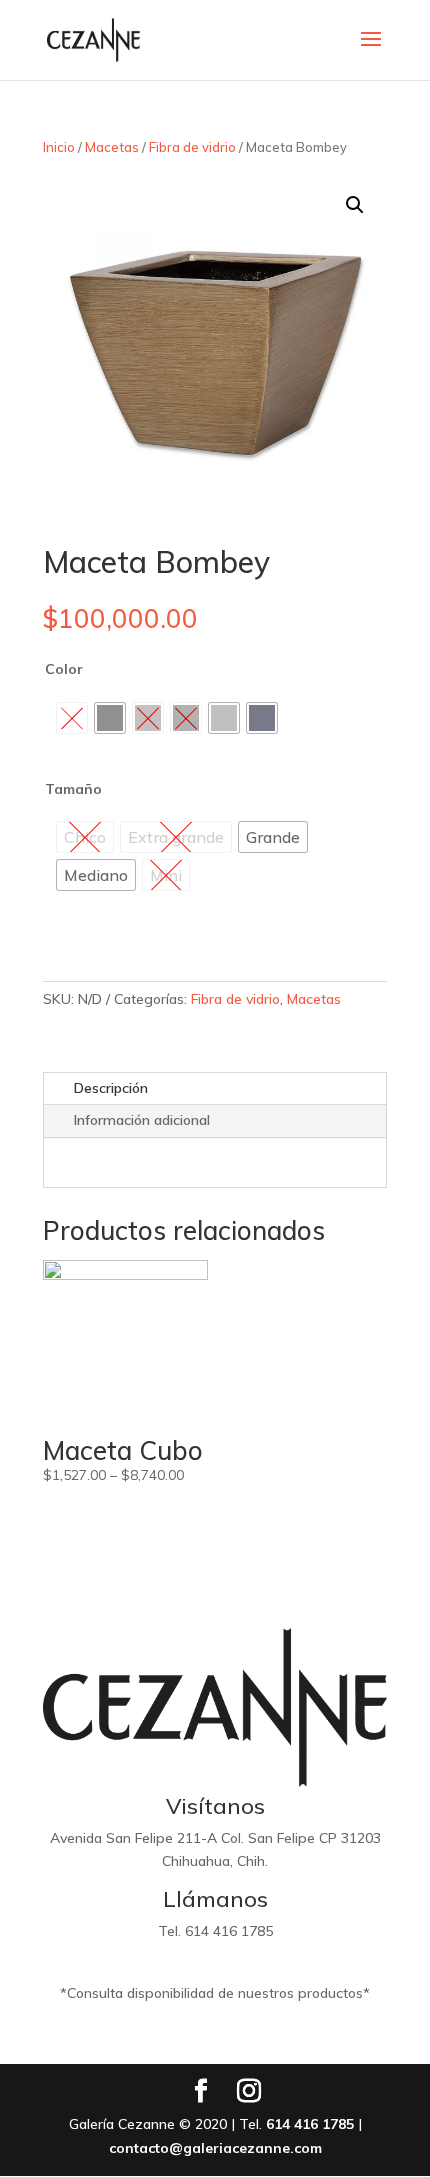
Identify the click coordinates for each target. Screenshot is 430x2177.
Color (64, 669)
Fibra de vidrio (192, 147)
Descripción (111, 1088)
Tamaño (73, 789)
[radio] (110, 718)
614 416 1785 (310, 2124)
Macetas (112, 147)
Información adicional (142, 1120)
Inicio (59, 147)
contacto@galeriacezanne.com (215, 2148)
